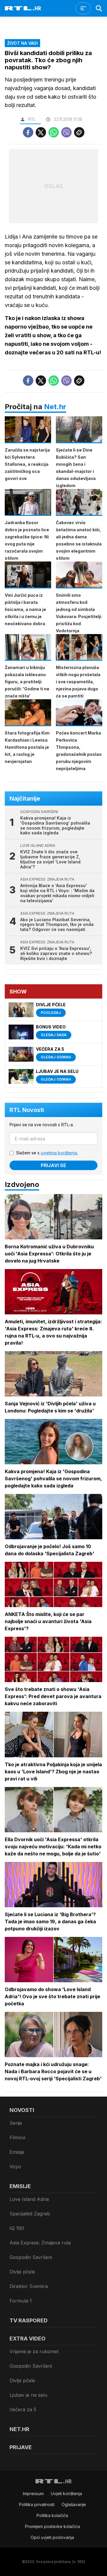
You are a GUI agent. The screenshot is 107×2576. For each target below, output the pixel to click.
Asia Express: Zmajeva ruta (40, 2243)
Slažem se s (47, 1153)
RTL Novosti (27, 1110)
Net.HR (19, 2429)
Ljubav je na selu (28, 2395)
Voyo (15, 2167)
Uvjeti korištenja (66, 2493)
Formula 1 (21, 2301)
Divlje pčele (22, 2272)
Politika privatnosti (37, 2504)
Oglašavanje (74, 2504)
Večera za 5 (23, 2409)
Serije (16, 2123)
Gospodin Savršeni (31, 2257)
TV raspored (29, 2320)
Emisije (17, 2152)
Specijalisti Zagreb (30, 2214)
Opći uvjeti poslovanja (52, 2537)
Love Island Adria (29, 2199)
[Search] (99, 8)
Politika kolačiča (52, 2515)
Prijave (21, 2447)
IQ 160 (17, 2228)
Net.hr (55, 407)
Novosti (22, 2110)
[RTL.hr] (23, 8)
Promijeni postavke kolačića (52, 2526)
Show (18, 992)
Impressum (33, 2493)
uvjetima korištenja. (59, 1153)
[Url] (79, 132)
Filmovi (17, 2137)
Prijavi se (53, 1165)
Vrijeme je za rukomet (34, 2351)
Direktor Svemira (29, 2286)
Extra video (27, 2339)
